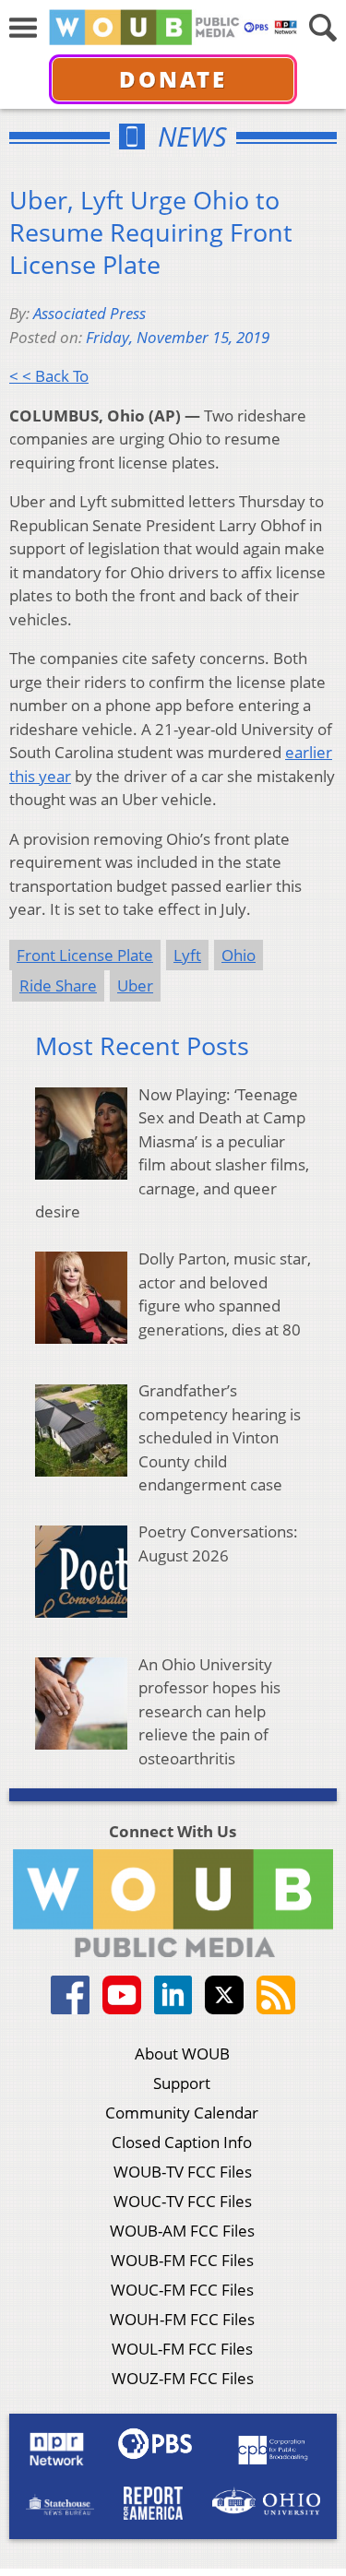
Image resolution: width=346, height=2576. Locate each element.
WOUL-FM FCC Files (182, 2349)
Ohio (239, 955)
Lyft (187, 955)
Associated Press (89, 313)
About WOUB (182, 2054)
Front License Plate (85, 955)
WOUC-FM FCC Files (182, 2290)
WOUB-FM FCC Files (182, 2260)
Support (182, 2083)
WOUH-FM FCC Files (182, 2319)
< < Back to (49, 376)
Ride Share (58, 985)
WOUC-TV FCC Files (183, 2201)
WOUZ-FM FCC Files (183, 2378)
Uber (135, 985)
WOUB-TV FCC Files (183, 2172)
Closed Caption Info (182, 2142)
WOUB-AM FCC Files (182, 2231)
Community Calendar (182, 2113)
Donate (173, 79)
